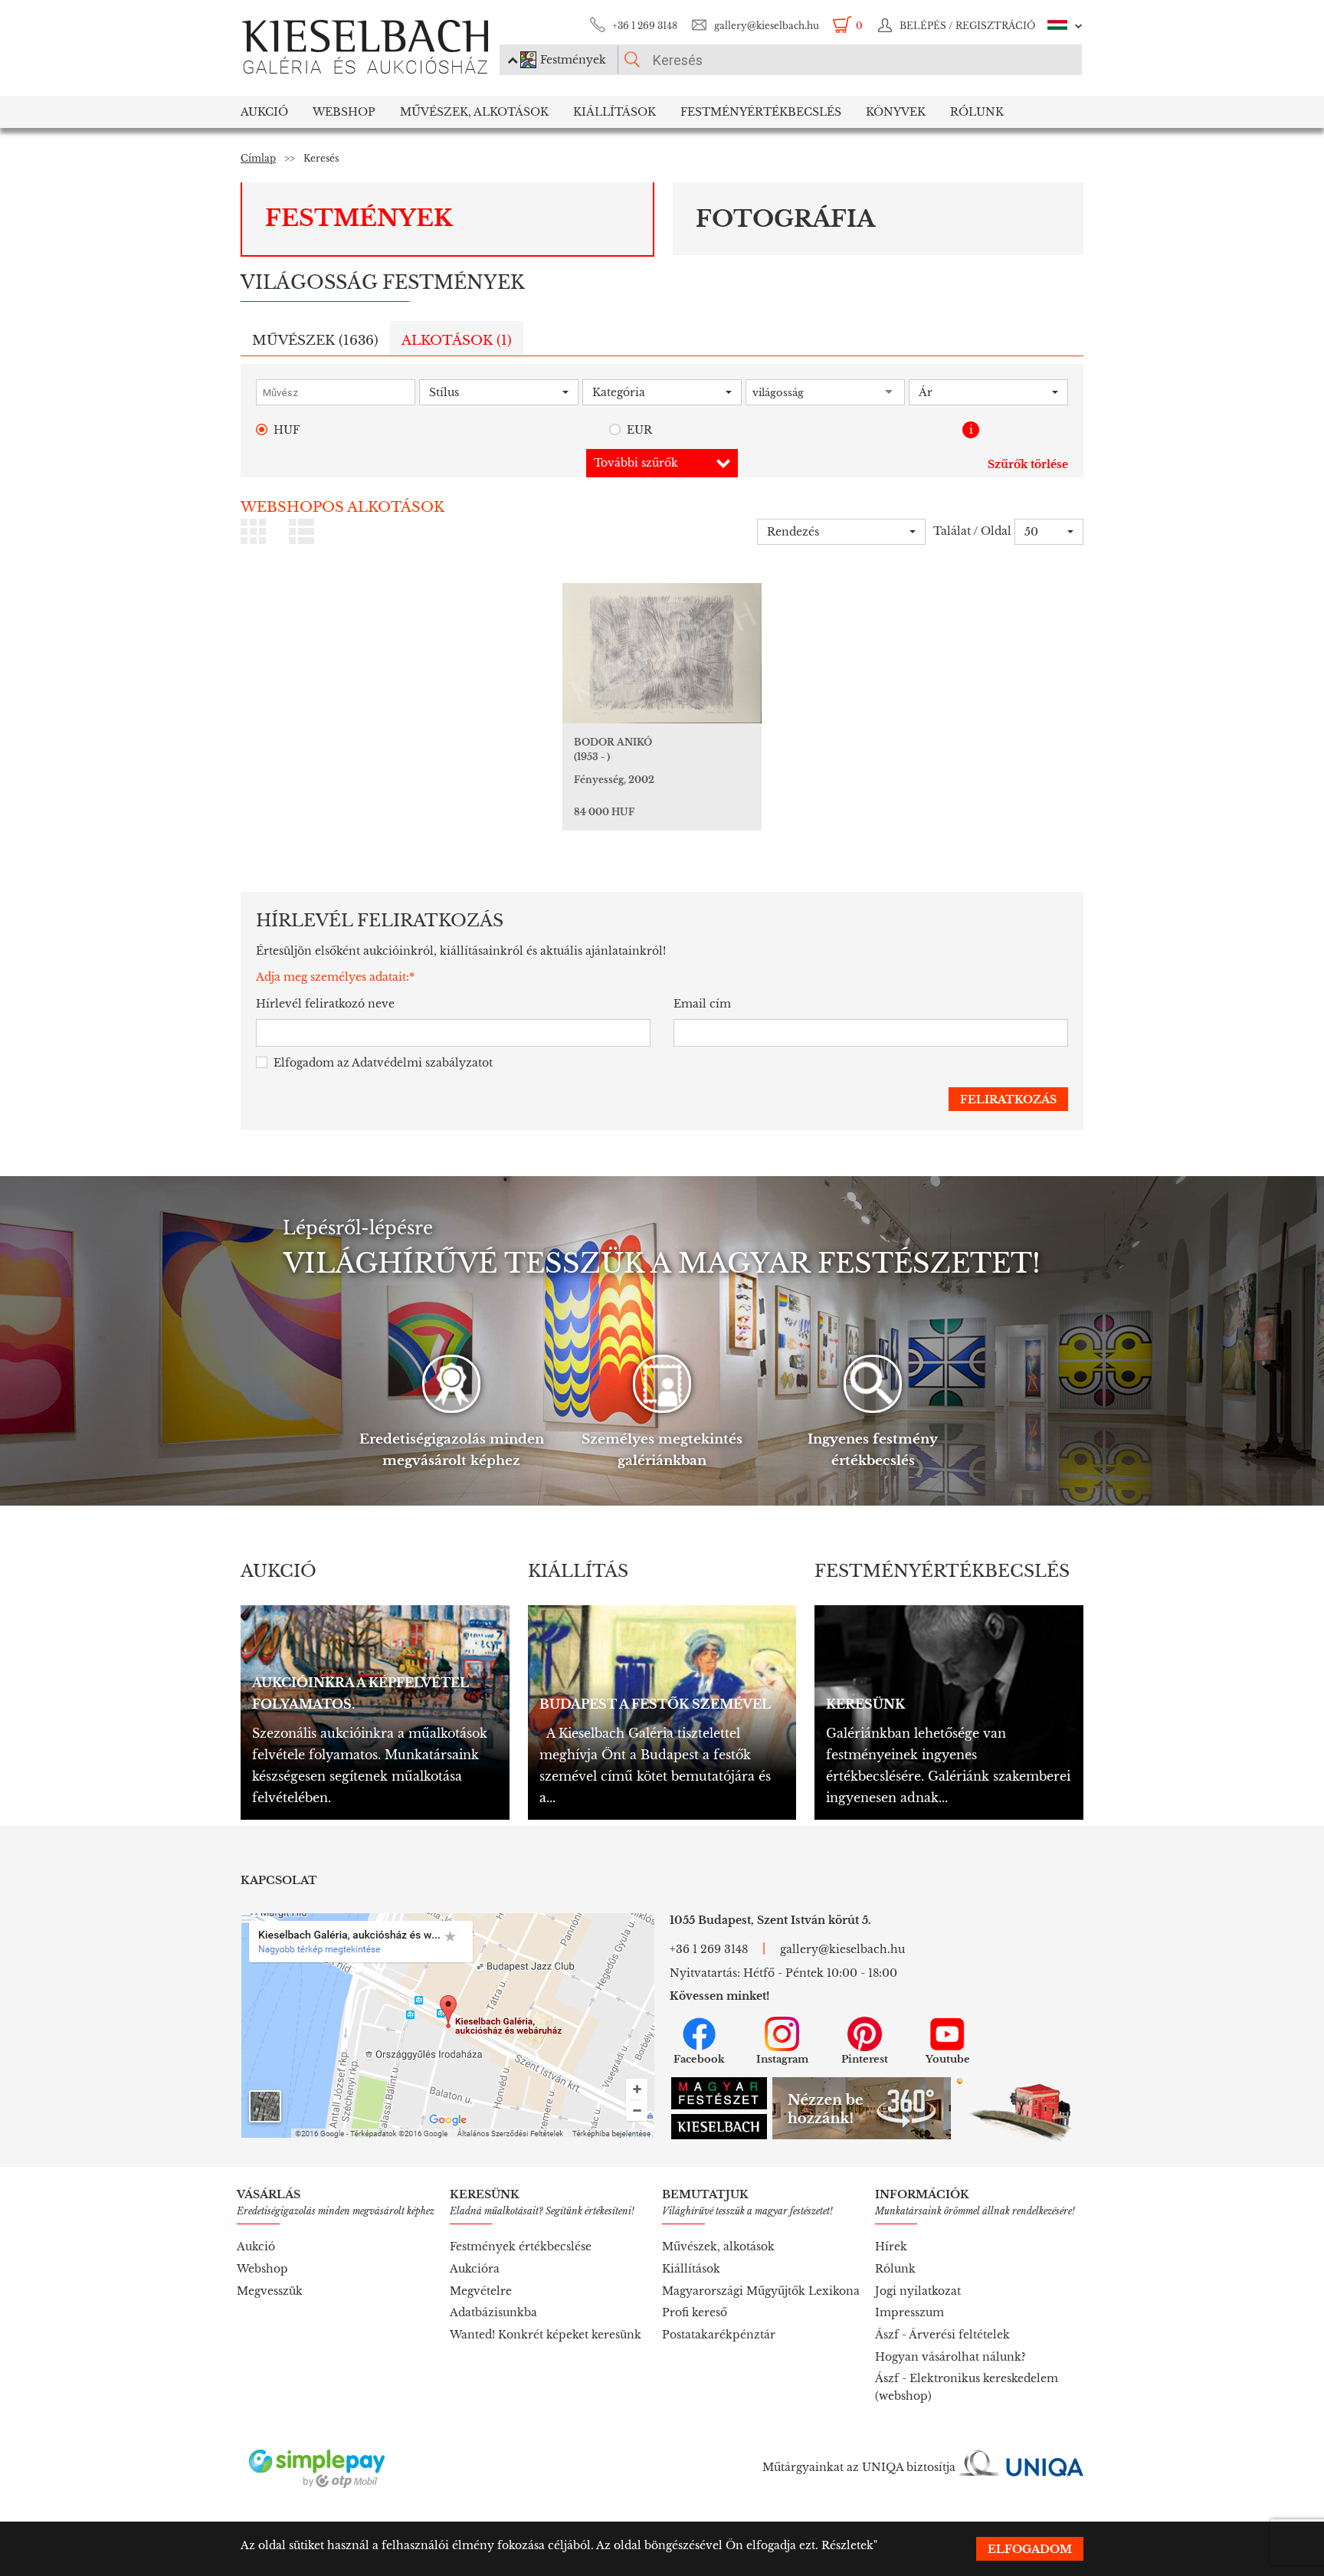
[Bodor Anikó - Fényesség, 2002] (662, 653)
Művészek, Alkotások (474, 112)
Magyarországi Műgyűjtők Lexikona (761, 2291)
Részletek (847, 2545)
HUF (287, 430)
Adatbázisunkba (493, 2312)
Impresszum (909, 2312)
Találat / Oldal (972, 531)
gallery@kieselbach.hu (767, 26)
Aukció (264, 112)
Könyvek (896, 112)
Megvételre (481, 2291)
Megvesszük (270, 2291)
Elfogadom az (383, 1063)
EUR (639, 430)
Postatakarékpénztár (719, 2335)
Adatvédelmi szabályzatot (422, 1063)
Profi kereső (695, 2312)
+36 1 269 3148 (645, 26)
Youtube (948, 2059)
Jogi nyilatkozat (918, 2291)
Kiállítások (614, 112)
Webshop (344, 112)
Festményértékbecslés (761, 112)
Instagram (782, 2059)
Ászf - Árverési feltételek (942, 2335)
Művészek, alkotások (718, 2247)
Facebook (699, 2059)
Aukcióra (475, 2269)
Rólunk (977, 112)
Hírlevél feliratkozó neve (325, 1004)
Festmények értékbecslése (521, 2247)
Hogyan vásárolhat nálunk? (950, 2357)
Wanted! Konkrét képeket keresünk (546, 2335)
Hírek (891, 2247)
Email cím (702, 1004)
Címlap (258, 158)
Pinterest (865, 2059)
